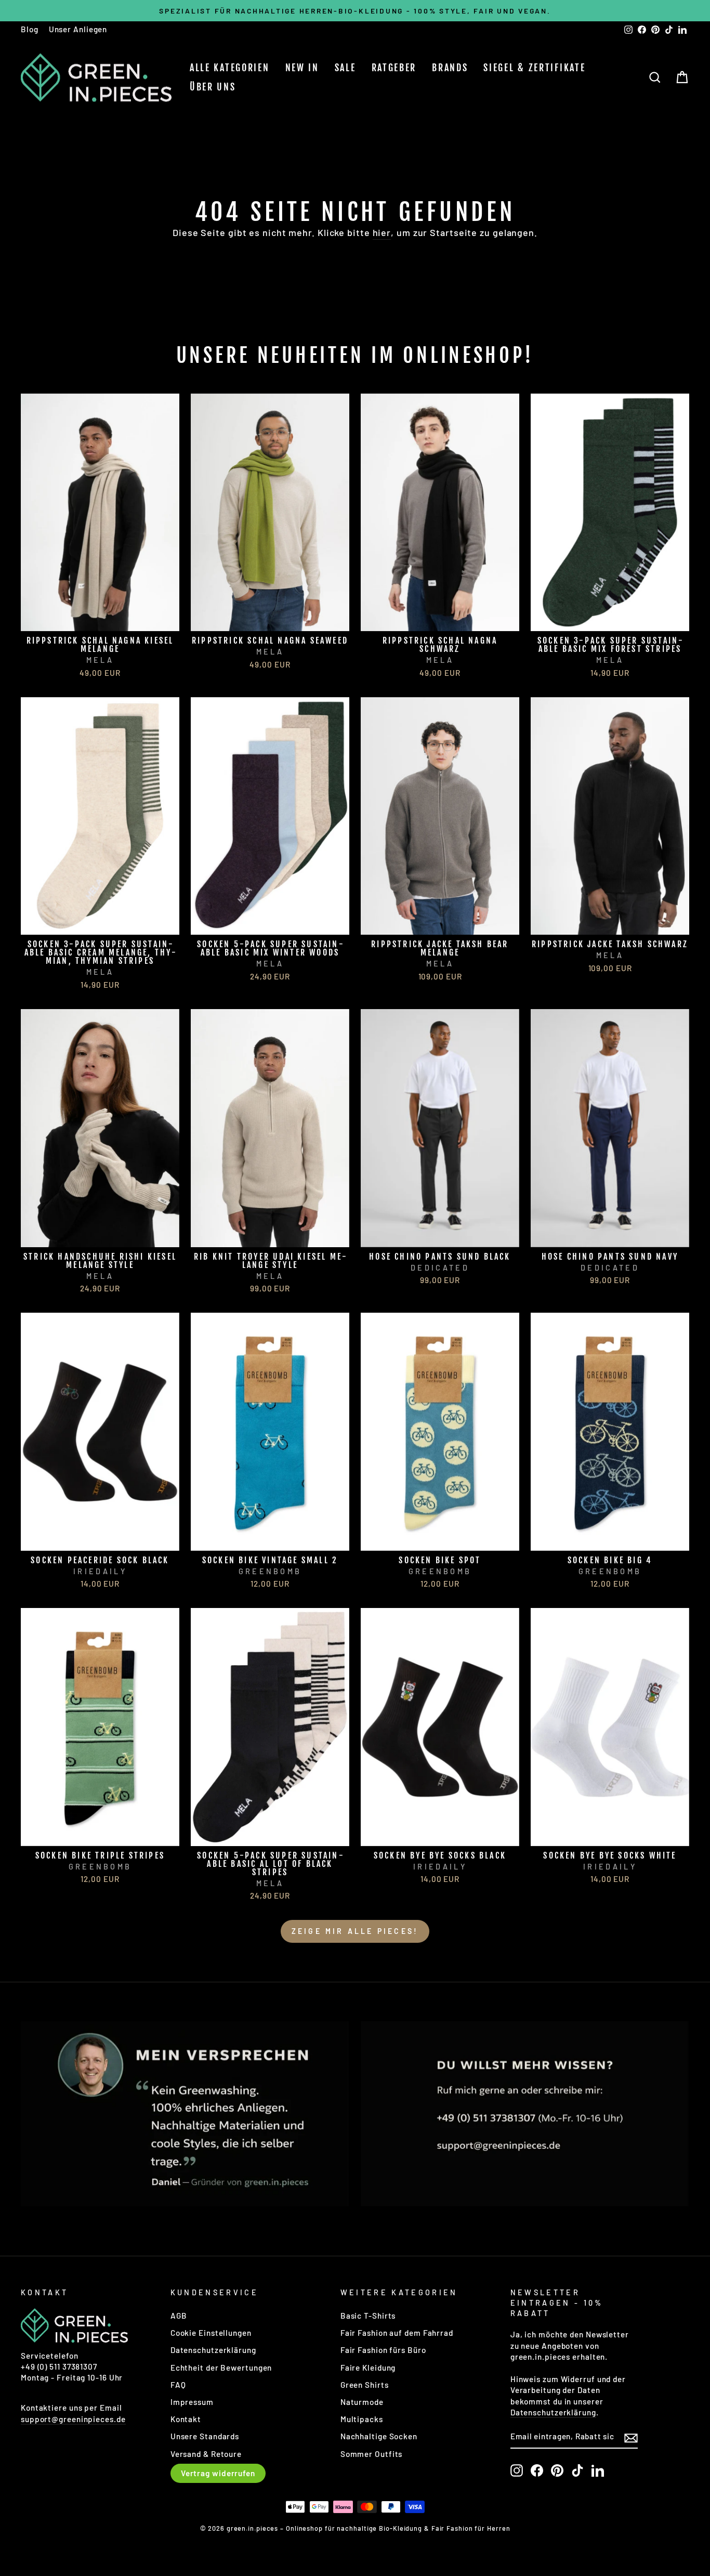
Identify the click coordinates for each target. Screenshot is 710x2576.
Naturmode (362, 2402)
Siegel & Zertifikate (534, 68)
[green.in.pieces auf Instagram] (517, 2470)
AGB (179, 2316)
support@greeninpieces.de (73, 2419)
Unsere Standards (205, 2436)
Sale (345, 68)
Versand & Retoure (206, 2454)
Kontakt (186, 2419)
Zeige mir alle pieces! (355, 1931)
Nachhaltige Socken (379, 2436)
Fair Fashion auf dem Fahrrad (397, 2333)
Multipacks (362, 2419)
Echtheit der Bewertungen (221, 2368)
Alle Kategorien (230, 68)
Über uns (213, 87)
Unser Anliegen (78, 29)
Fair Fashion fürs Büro (383, 2350)
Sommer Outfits (372, 2454)
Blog (30, 29)
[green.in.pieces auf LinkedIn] (598, 2470)
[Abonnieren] (631, 2437)
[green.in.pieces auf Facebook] (537, 2470)
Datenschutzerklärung (213, 2350)
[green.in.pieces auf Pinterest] (557, 2470)
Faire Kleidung (368, 2368)
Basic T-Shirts (368, 2316)
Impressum (192, 2402)
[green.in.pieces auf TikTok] (577, 2470)
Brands (450, 68)
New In (302, 68)
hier (382, 232)
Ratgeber (394, 68)
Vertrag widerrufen (218, 2473)
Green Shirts (365, 2385)
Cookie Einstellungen (211, 2333)
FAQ (178, 2385)
